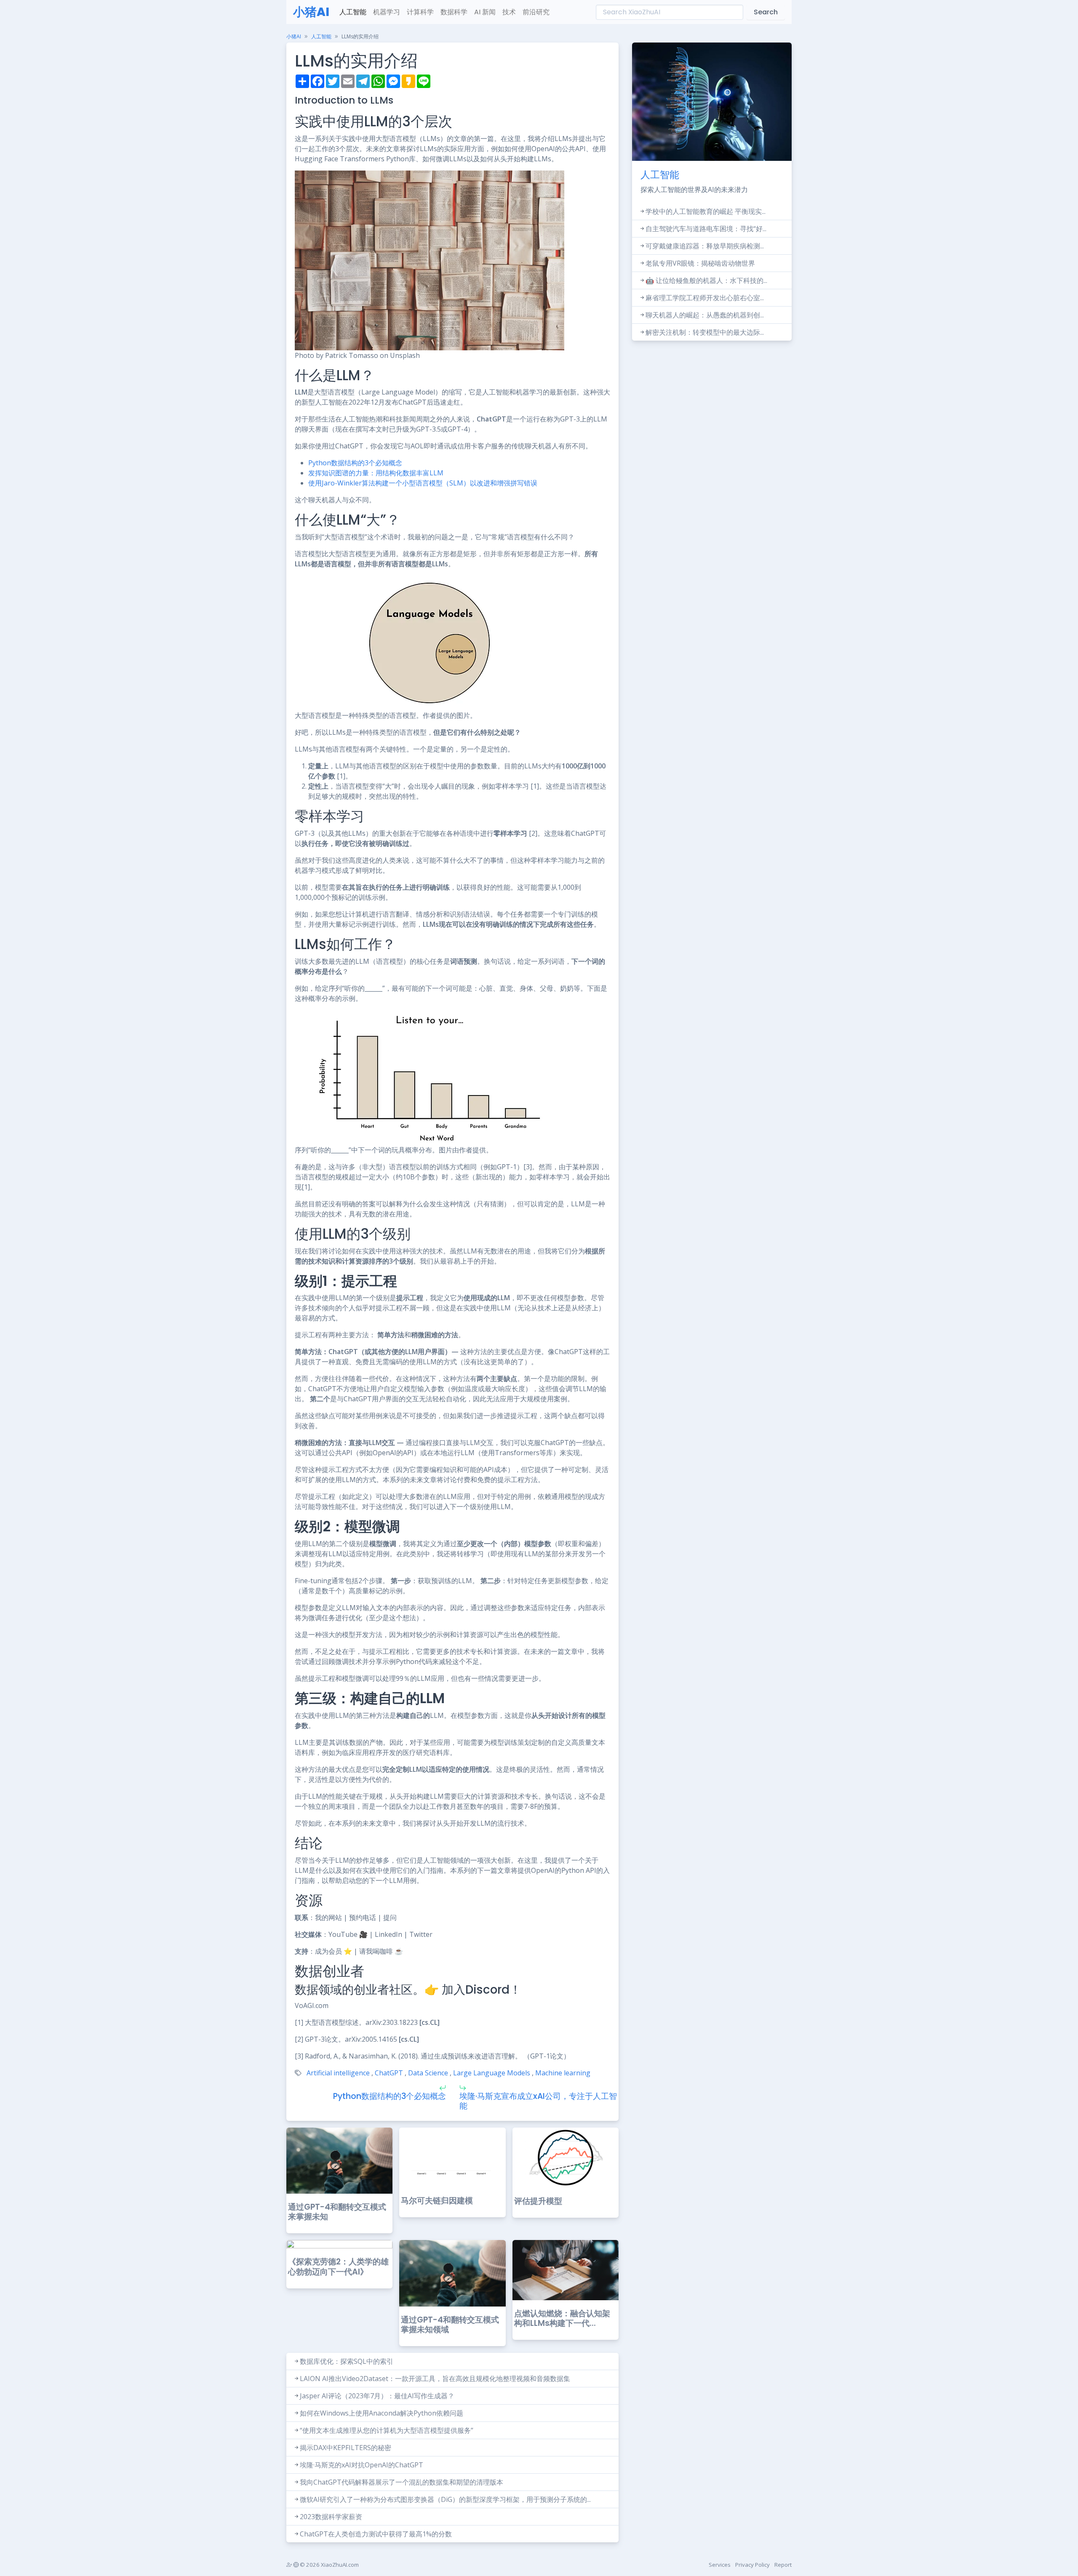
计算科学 (420, 12)
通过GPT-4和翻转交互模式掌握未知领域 (450, 2325)
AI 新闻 (485, 12)
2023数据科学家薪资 (331, 2517)
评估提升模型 (538, 2201)
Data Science (428, 2073)
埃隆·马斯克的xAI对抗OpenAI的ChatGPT (362, 2465)
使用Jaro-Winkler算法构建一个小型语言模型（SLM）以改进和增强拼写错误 (423, 483)
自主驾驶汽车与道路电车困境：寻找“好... (706, 229)
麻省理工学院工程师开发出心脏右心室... (705, 298)
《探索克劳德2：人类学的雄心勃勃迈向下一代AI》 (338, 2267)
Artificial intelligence (338, 2073)
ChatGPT (389, 2073)
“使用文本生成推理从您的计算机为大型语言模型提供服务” (387, 2430)
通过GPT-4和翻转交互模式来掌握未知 (337, 2212)
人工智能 (353, 12)
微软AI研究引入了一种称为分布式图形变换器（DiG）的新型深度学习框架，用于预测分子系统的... (445, 2499)
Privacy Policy (752, 2565)
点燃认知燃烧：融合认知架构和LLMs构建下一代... (562, 2318)
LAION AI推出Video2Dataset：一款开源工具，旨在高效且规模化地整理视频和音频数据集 (435, 2379)
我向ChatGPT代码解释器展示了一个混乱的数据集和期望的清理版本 (402, 2482)
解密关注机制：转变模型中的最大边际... (705, 332)
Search (766, 12)
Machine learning (563, 2073)
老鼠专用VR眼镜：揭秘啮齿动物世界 (700, 263)
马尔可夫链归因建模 (437, 2201)
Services (720, 2565)
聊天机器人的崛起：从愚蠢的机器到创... (705, 315)
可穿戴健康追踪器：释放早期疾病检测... (705, 246)
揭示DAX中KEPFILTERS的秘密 (346, 2448)
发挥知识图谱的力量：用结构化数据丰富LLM (376, 473)
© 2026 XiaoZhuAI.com (329, 2565)
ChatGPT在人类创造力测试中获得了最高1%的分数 (376, 2534)
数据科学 (454, 12)
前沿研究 (536, 12)
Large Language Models (492, 2073)
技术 (509, 12)
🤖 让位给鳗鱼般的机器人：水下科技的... (706, 280)
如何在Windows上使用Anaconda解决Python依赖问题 (382, 2413)
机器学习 (387, 12)
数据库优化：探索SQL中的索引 (347, 2361)
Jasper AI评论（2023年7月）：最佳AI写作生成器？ (377, 2396)
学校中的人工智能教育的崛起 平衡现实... (706, 211)
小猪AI (311, 12)
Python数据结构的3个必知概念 (355, 463)
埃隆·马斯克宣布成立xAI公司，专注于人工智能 (538, 2101)
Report (783, 2565)
